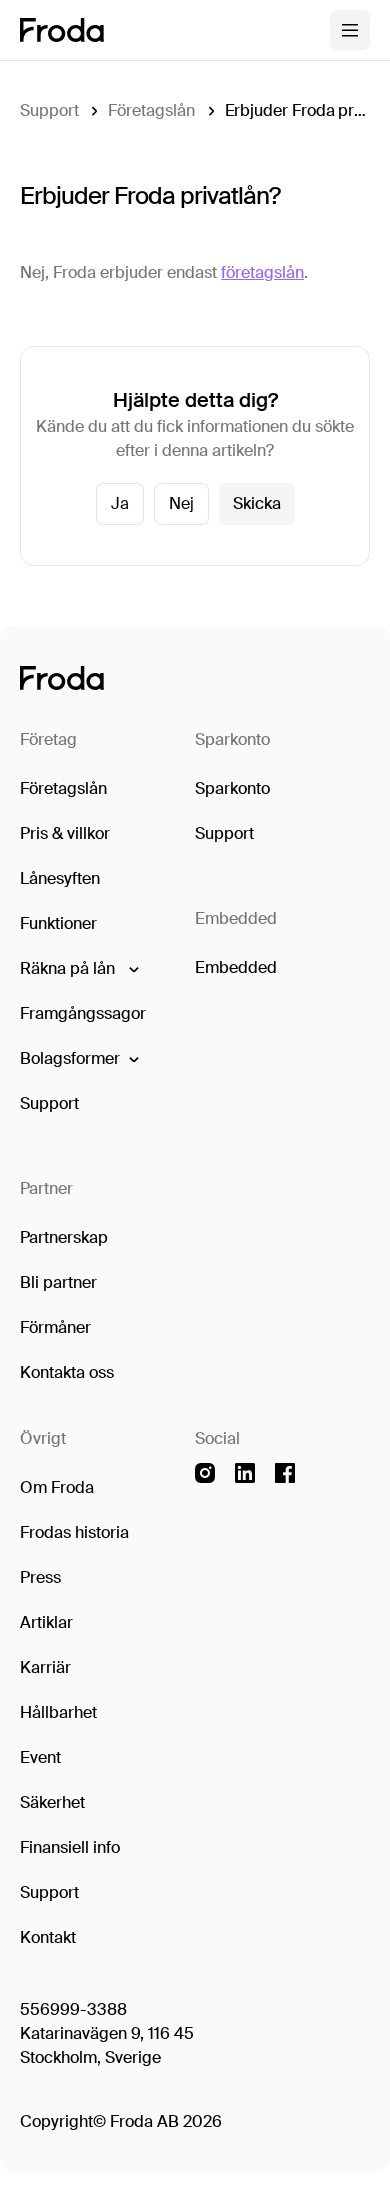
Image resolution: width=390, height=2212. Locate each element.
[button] (78, 969)
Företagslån (151, 110)
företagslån (262, 272)
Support (49, 110)
